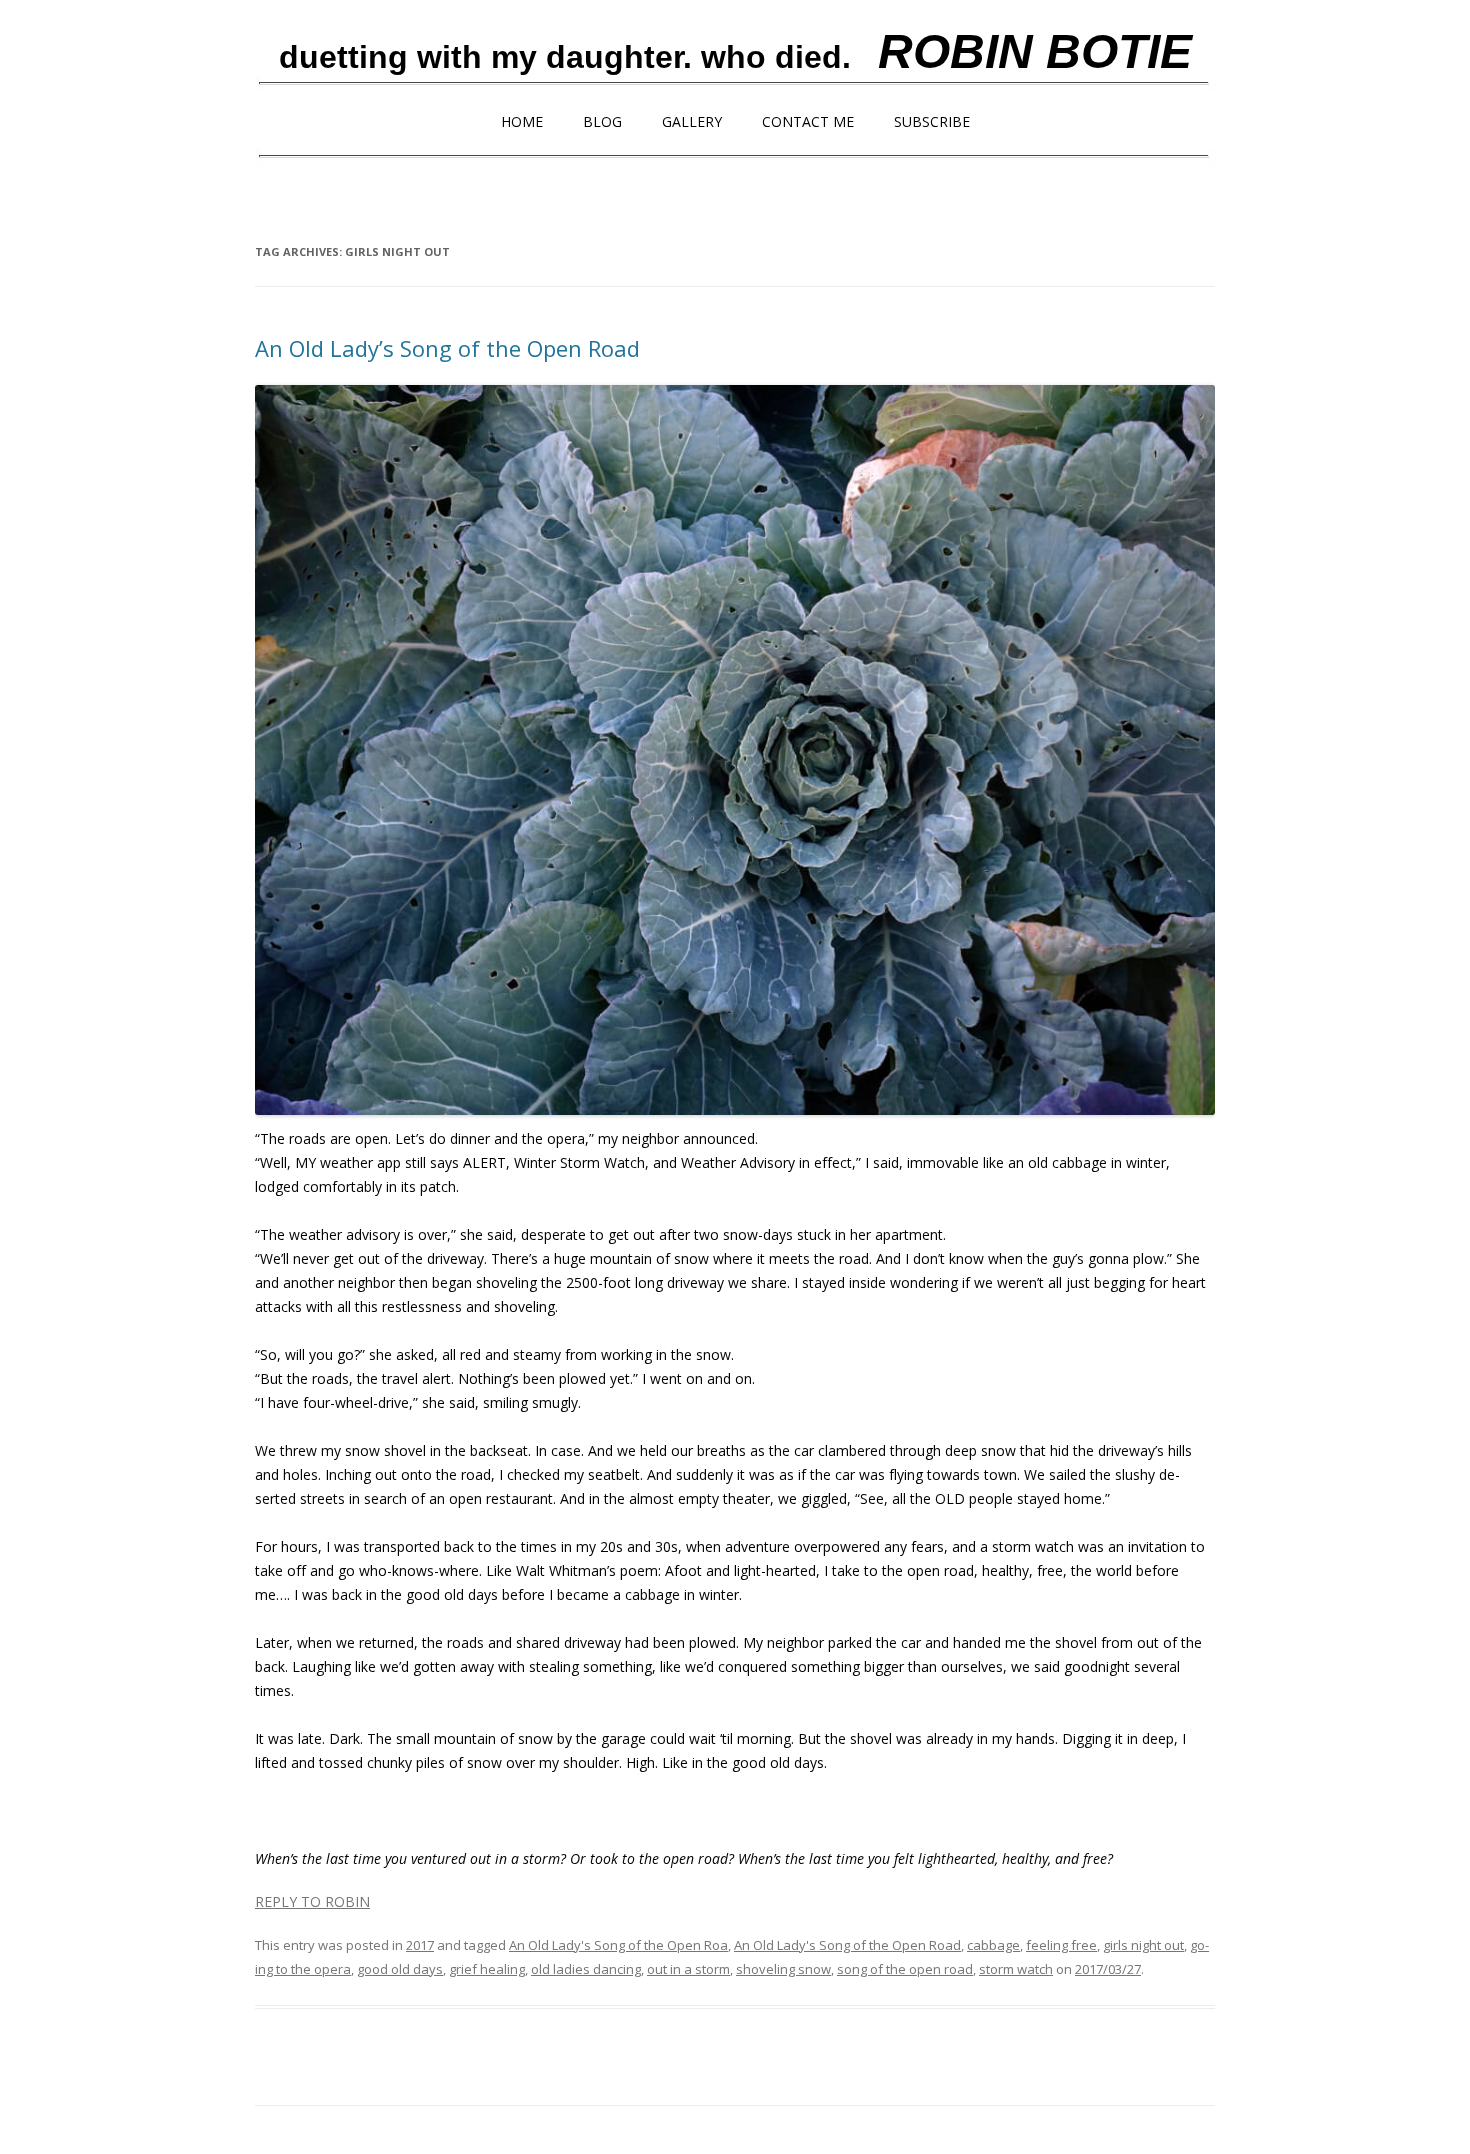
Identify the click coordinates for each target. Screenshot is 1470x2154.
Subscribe (932, 121)
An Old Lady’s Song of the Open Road (447, 348)
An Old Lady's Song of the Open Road (847, 1945)
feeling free (1061, 1945)
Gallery (692, 121)
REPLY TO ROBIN (312, 1901)
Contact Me (808, 121)
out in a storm (688, 1969)
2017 (420, 1945)
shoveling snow (783, 1969)
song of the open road (905, 1969)
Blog (602, 121)
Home (522, 121)
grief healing (487, 1969)
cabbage (993, 1945)
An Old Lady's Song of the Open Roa (618, 1945)
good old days (400, 1969)
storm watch (1016, 1969)
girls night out (1143, 1945)
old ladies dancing (586, 1969)
